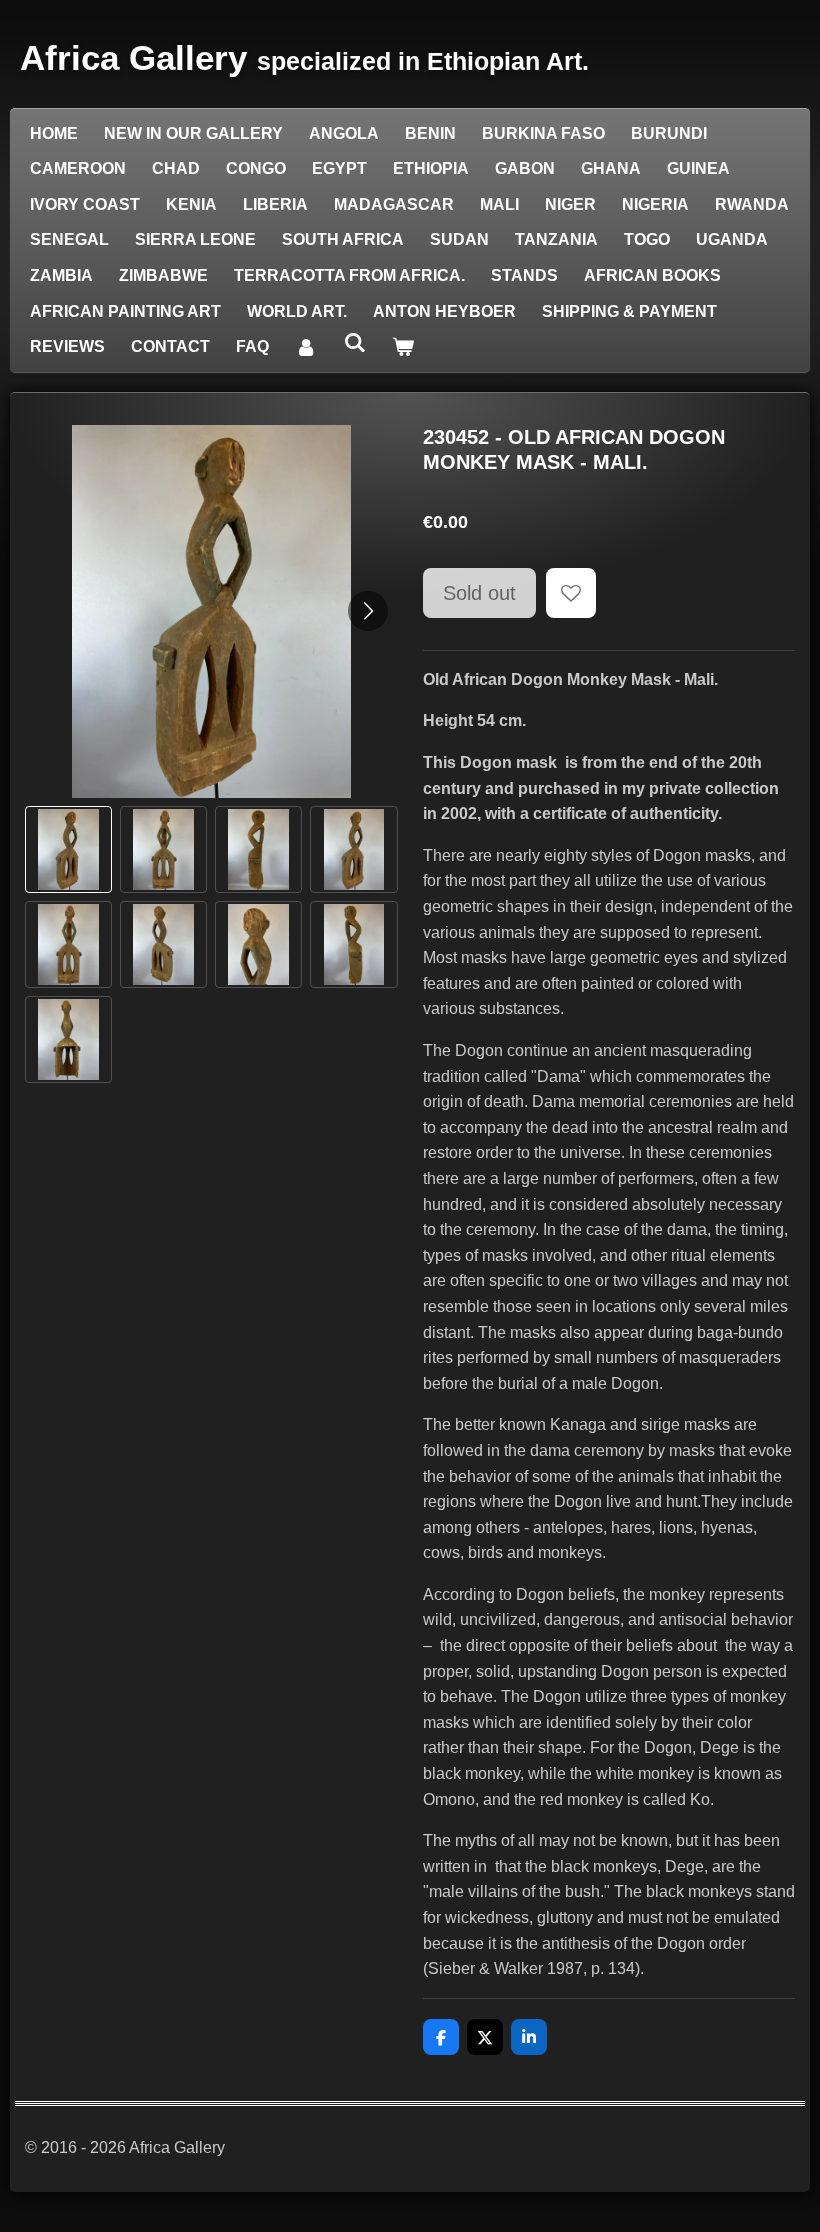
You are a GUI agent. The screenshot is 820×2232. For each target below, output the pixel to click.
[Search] (354, 343)
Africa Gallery (304, 57)
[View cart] (403, 347)
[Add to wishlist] (571, 593)
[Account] (306, 347)
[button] (68, 849)
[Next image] (368, 611)
